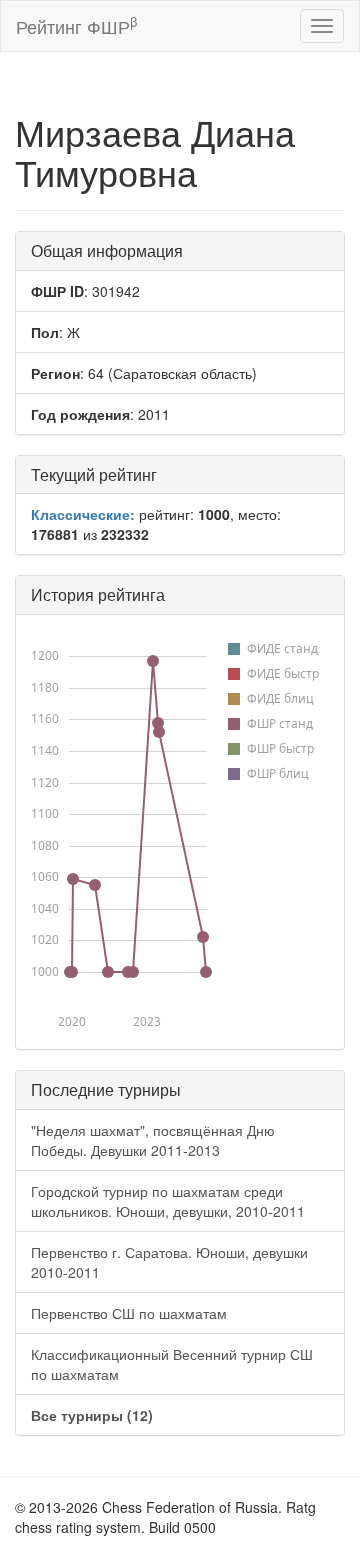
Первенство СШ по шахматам (129, 1313)
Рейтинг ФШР (76, 25)
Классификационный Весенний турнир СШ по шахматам (172, 1364)
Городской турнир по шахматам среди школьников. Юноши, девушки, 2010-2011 (168, 1201)
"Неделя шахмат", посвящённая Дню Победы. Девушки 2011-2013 (153, 1140)
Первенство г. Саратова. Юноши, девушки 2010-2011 (169, 1262)
